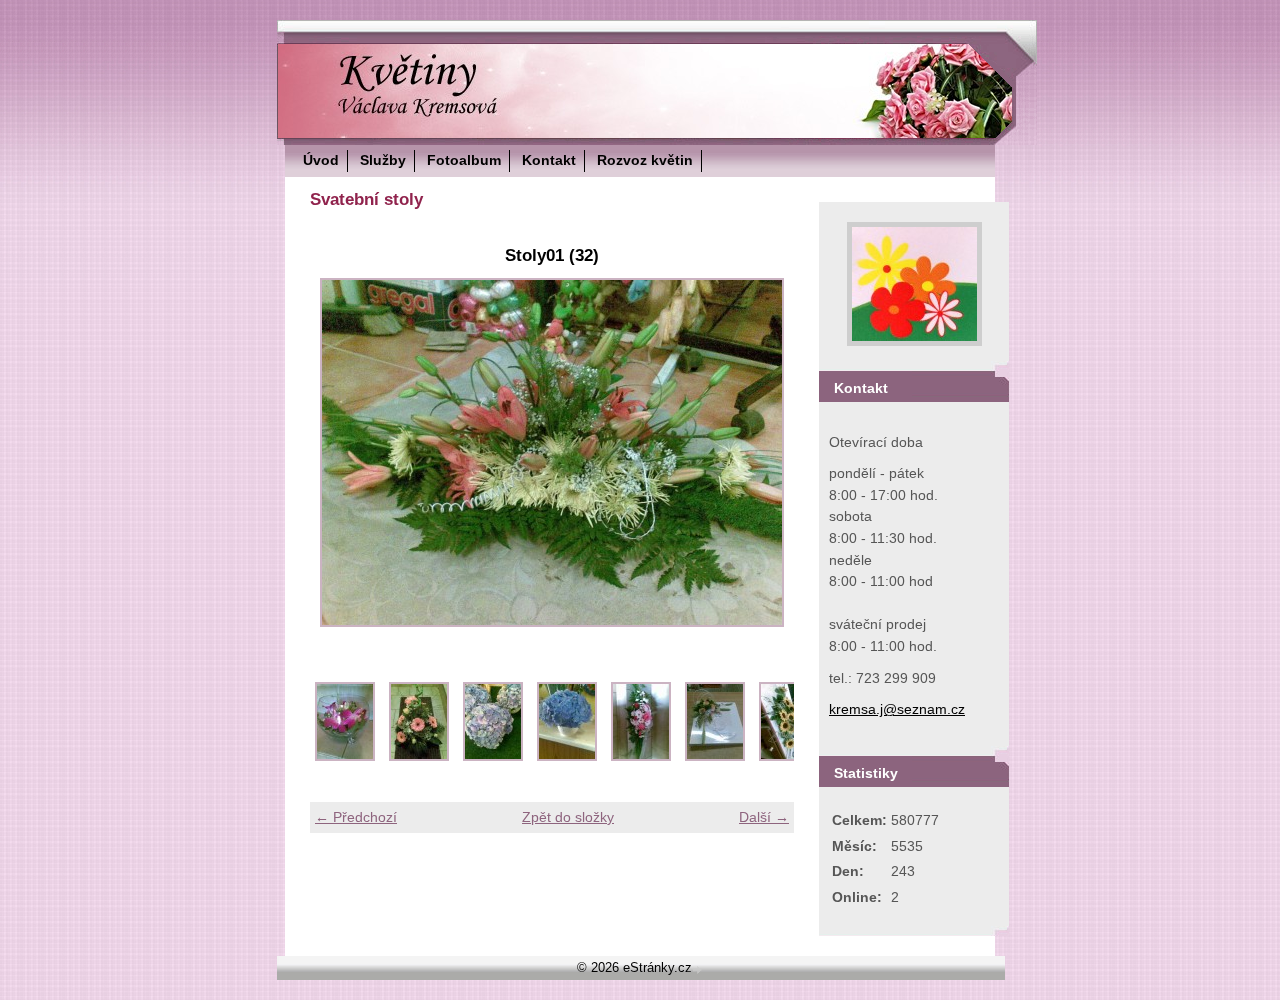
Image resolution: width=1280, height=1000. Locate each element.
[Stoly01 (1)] (345, 756)
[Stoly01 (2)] (419, 756)
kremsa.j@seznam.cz (897, 709)
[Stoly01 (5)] (641, 756)
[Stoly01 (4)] (567, 756)
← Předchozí (356, 817)
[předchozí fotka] (342, 452)
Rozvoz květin (645, 160)
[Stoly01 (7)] (789, 756)
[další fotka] (761, 452)
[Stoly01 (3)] (493, 756)
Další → (764, 817)
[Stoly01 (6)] (715, 756)
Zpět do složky (568, 817)
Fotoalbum (464, 160)
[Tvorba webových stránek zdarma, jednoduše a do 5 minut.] (699, 969)
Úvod (321, 160)
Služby (383, 160)
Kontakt (549, 160)
